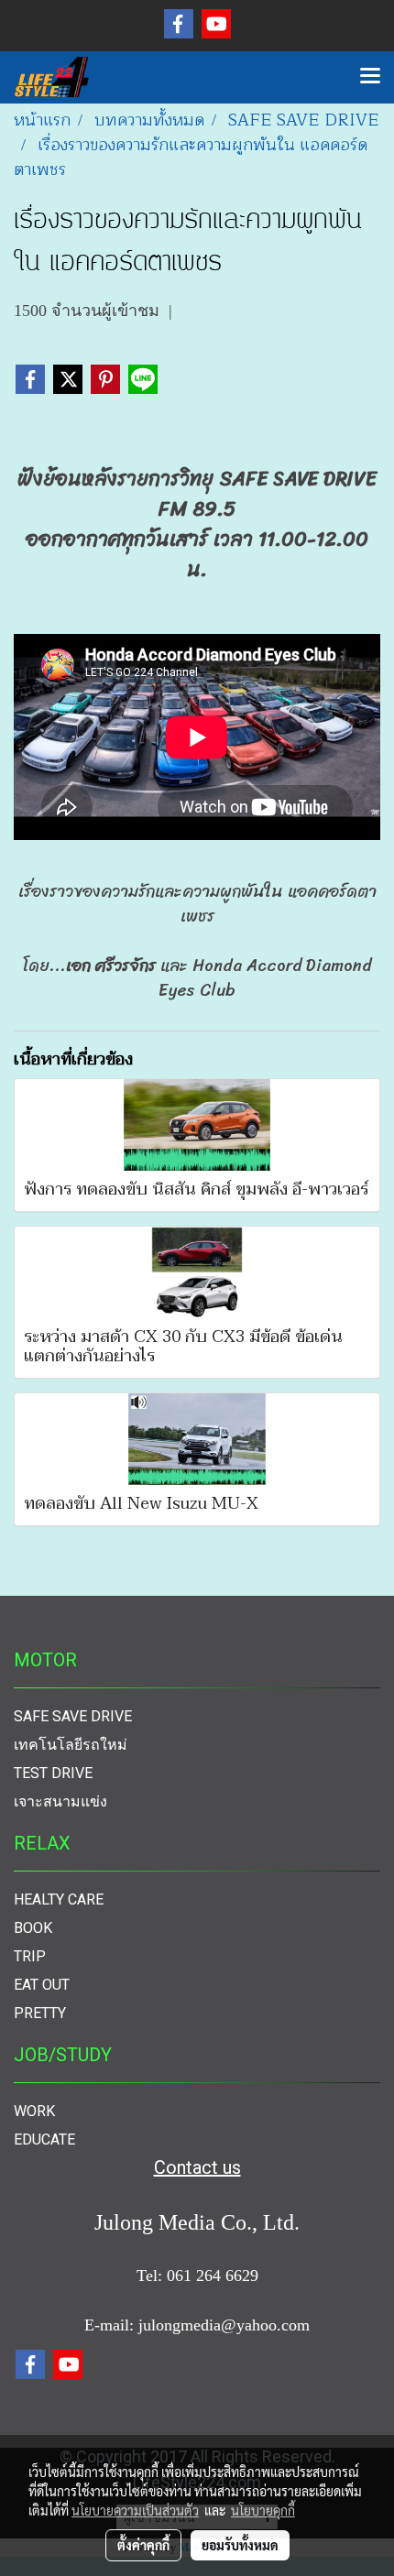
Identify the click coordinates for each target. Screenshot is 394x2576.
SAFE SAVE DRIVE (73, 1716)
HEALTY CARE (59, 1899)
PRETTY (40, 2013)
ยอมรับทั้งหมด (240, 2545)
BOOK (33, 1928)
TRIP (30, 1956)
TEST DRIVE (53, 1773)
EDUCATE (44, 2139)
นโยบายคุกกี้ (263, 2510)
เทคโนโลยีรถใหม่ (71, 1745)
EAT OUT (42, 1985)
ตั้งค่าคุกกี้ (143, 2545)
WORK (34, 2111)
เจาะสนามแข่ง (60, 1801)
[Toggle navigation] (370, 77)
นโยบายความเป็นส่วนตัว (135, 2510)
